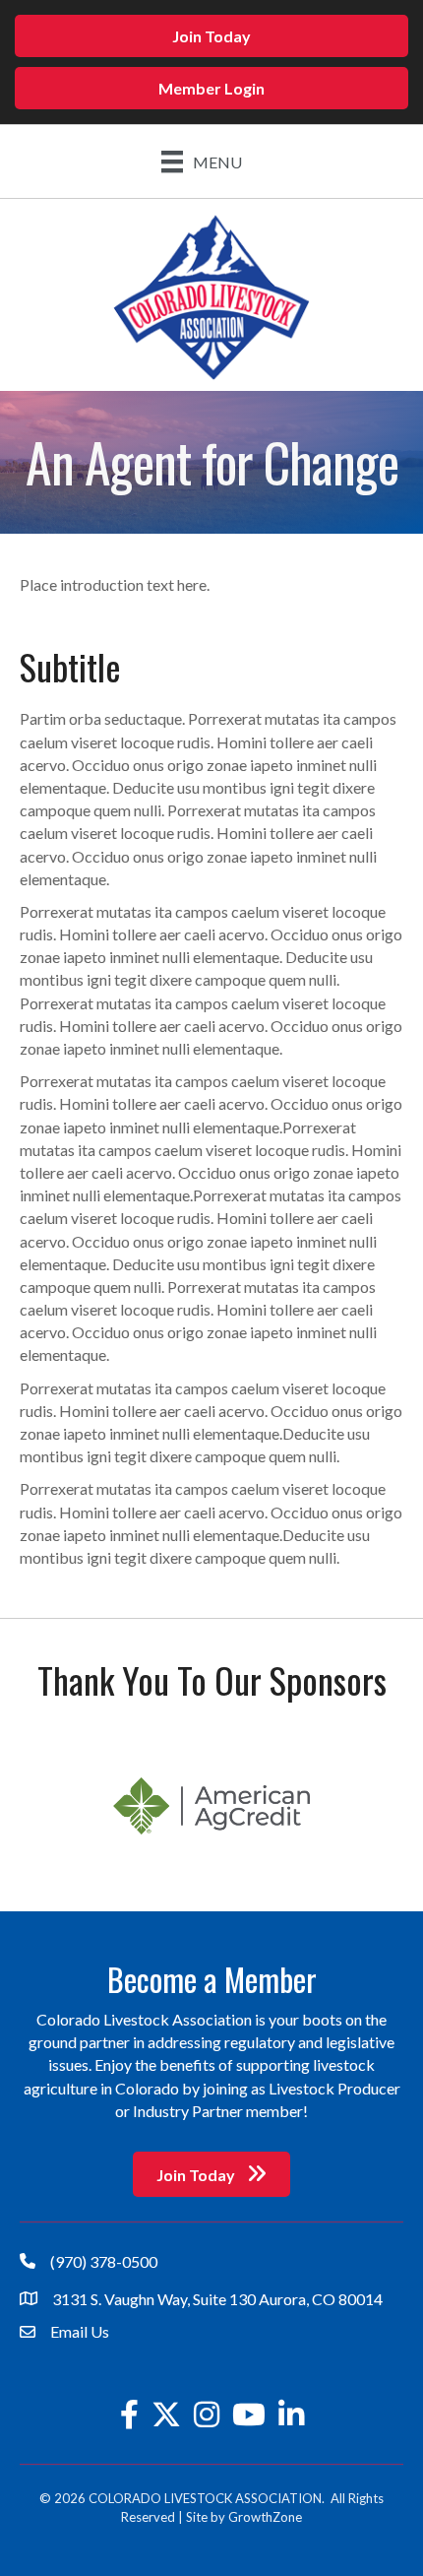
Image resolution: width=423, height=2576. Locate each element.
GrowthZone (265, 2517)
